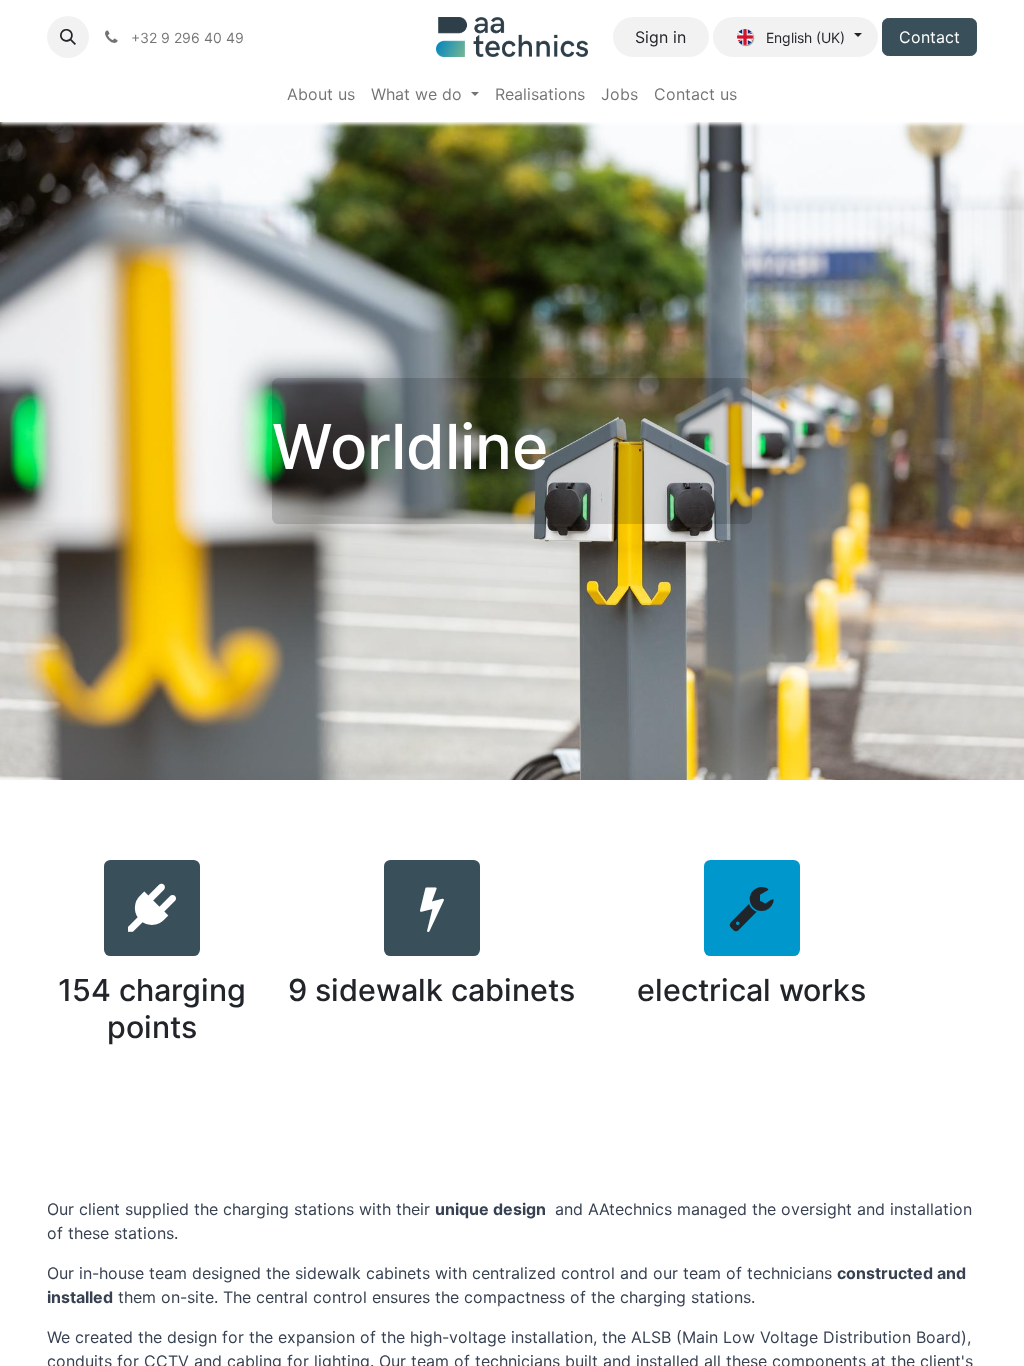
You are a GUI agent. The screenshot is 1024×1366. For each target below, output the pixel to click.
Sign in (660, 37)
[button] (68, 37)
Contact (929, 37)
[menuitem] (321, 94)
